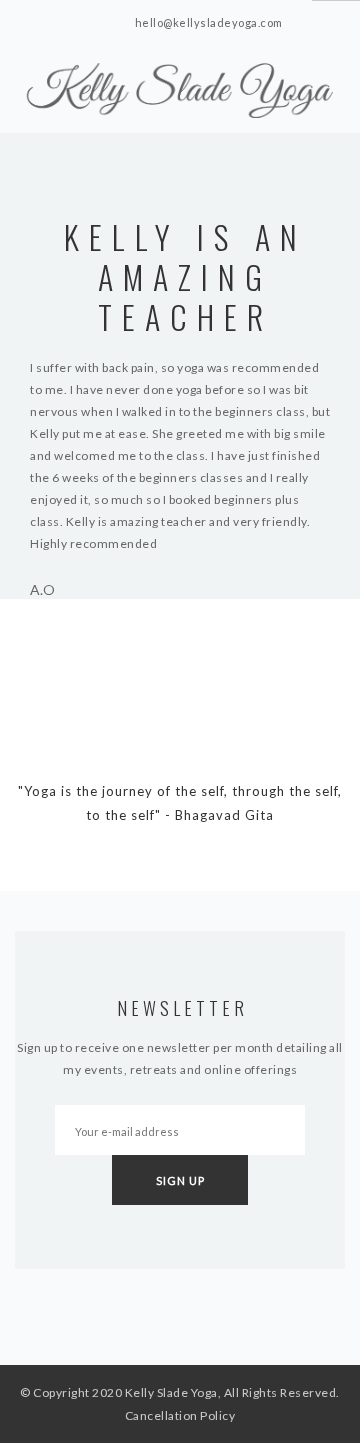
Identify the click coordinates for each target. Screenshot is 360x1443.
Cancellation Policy (180, 1415)
